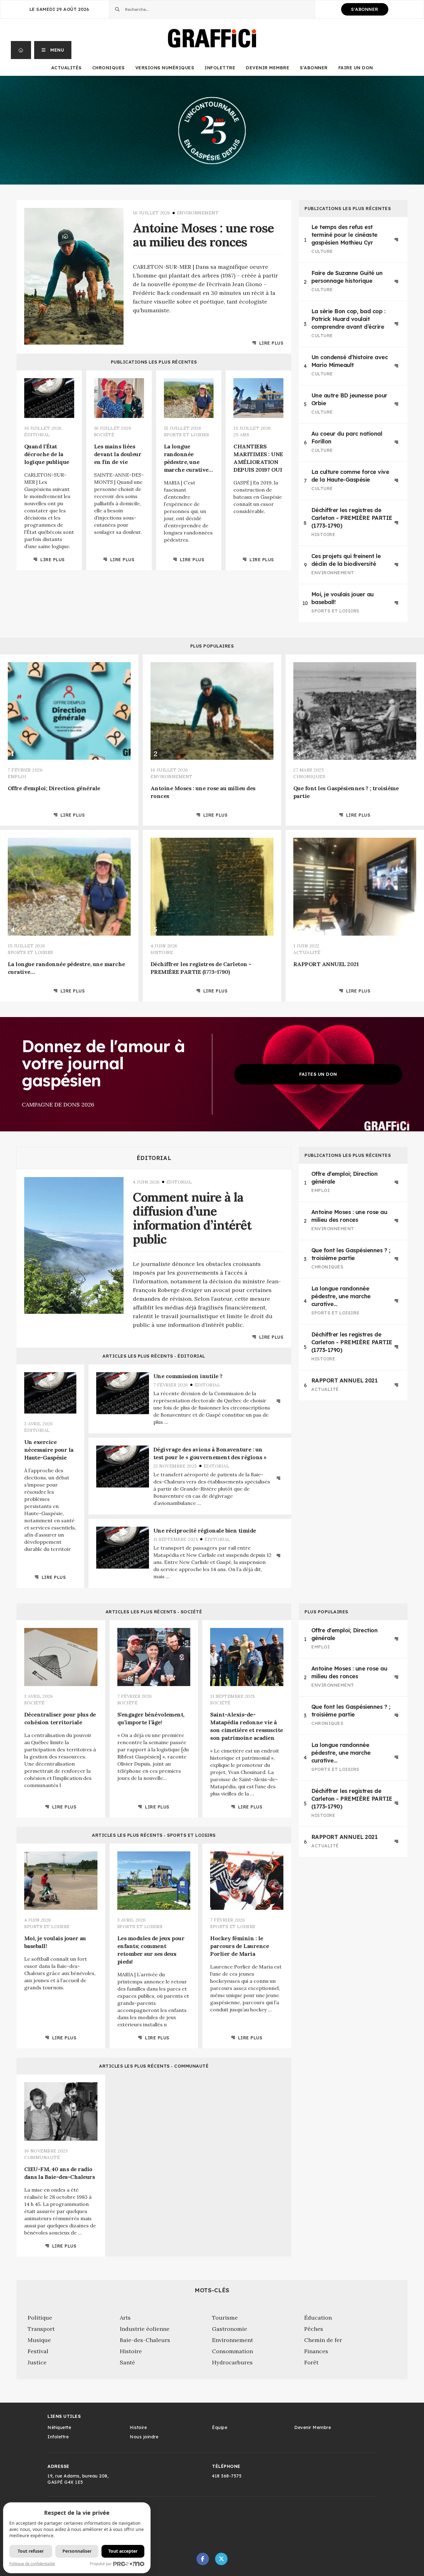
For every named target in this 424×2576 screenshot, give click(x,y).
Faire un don (356, 68)
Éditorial (154, 1158)
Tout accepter (123, 2551)
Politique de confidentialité (32, 2564)
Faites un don (318, 1074)
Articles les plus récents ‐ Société (154, 1612)
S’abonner (314, 68)
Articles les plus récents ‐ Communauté (154, 2066)
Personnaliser (77, 2551)
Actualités (66, 68)
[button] (53, 50)
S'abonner (365, 9)
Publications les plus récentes (154, 362)
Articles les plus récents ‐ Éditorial (154, 1356)
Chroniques (108, 68)
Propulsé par (101, 2564)
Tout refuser (31, 2551)
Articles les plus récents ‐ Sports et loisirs (154, 1835)
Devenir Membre (268, 68)
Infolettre (220, 68)
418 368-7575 (227, 2476)
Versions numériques (165, 68)
